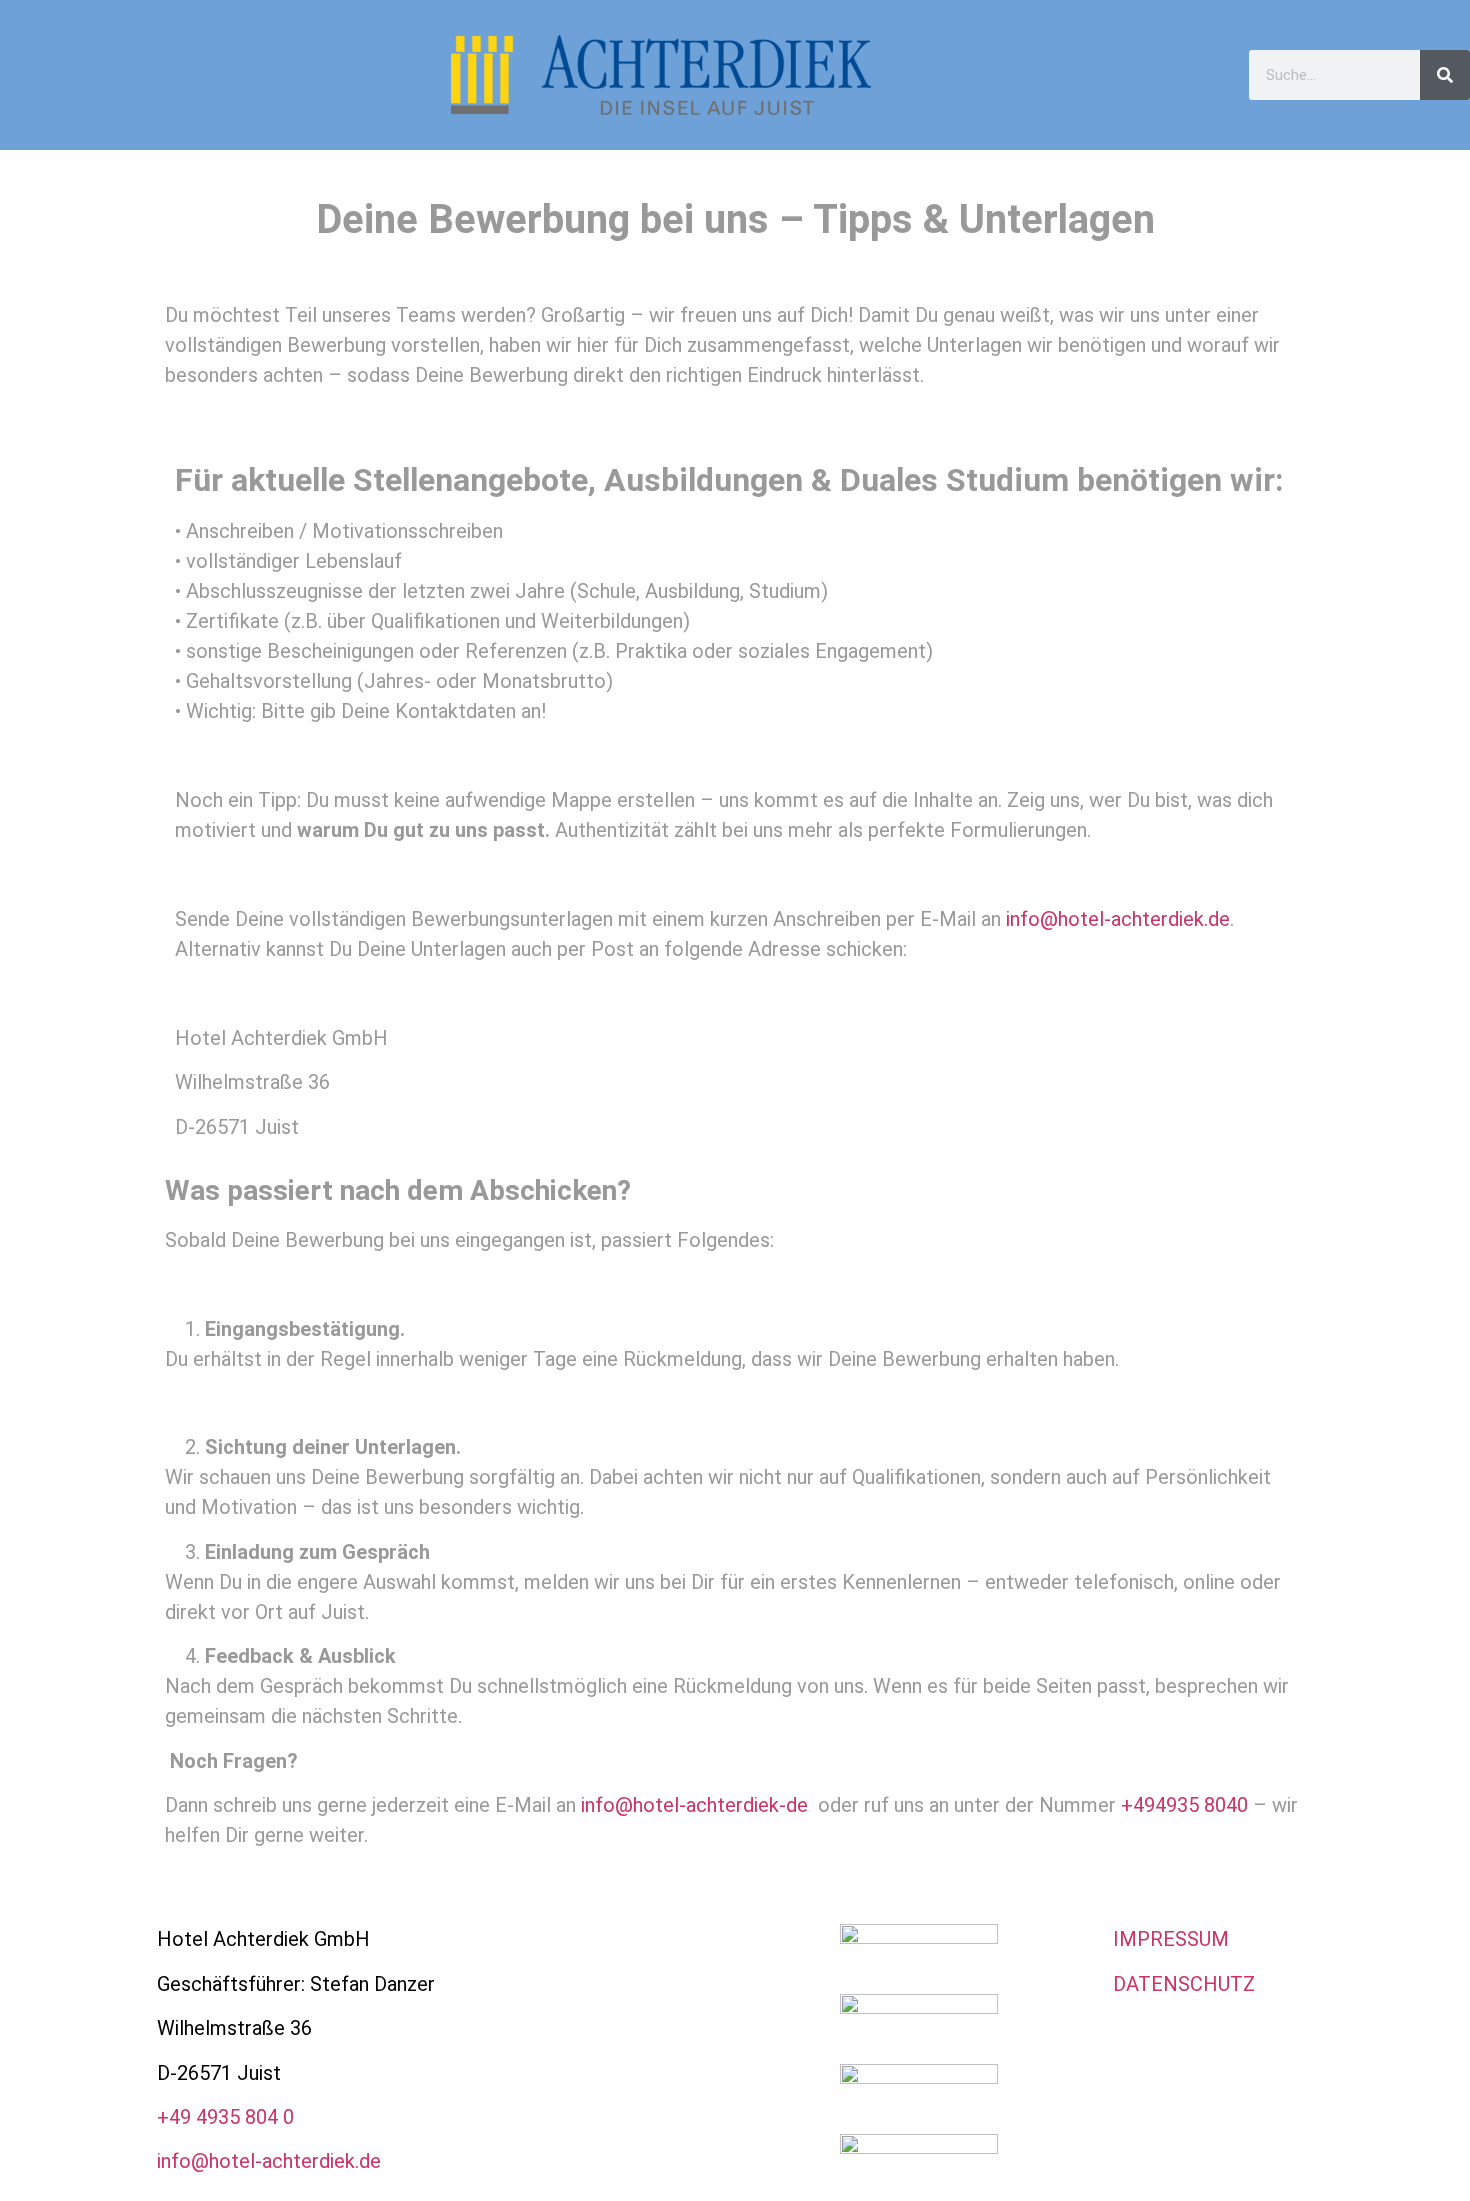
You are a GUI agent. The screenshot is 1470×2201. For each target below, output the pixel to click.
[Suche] (1445, 75)
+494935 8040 (1184, 1805)
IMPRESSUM (1171, 1939)
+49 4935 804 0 (225, 2117)
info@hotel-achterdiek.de (1118, 919)
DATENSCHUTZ (1184, 1984)
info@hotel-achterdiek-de (694, 1805)
